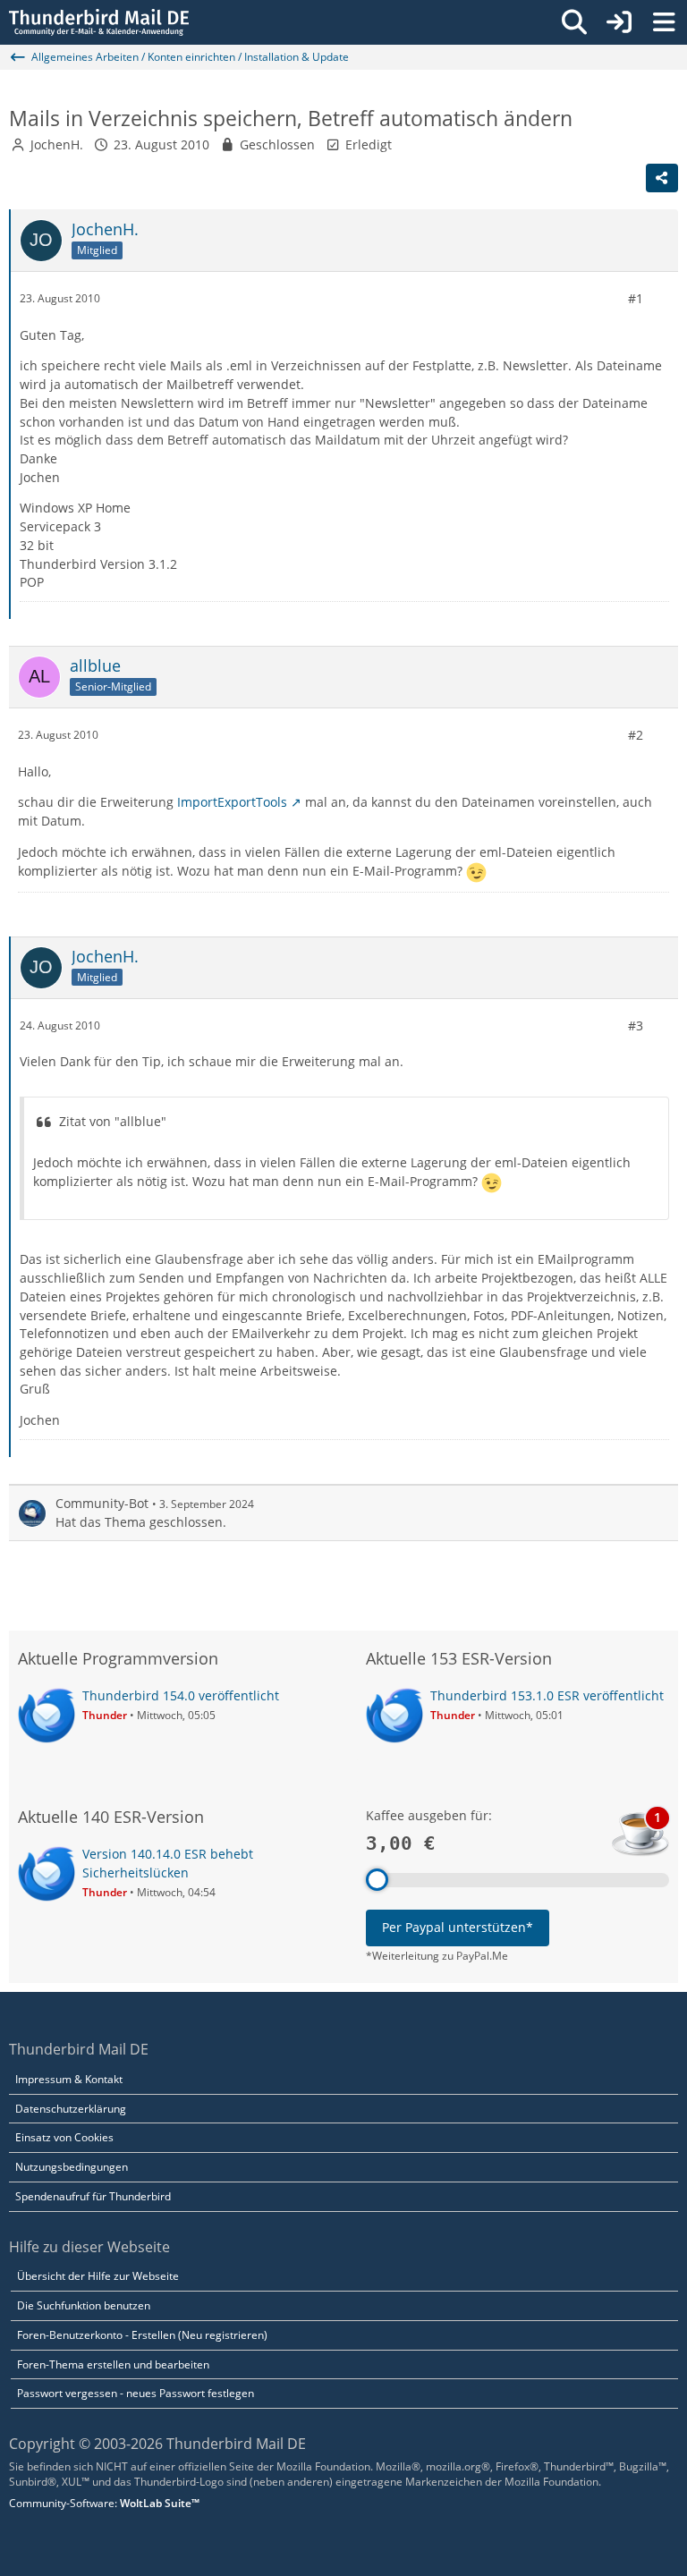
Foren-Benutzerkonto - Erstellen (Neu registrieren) (142, 2335)
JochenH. (57, 144)
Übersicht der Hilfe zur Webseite (98, 2276)
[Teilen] (662, 178)
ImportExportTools (232, 802)
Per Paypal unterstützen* (458, 1927)
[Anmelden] (619, 22)
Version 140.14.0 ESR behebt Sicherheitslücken (168, 1863)
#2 (636, 735)
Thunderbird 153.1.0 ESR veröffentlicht (547, 1695)
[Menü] (664, 22)
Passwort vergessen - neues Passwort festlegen (136, 2393)
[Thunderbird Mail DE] (99, 22)
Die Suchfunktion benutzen (84, 2305)
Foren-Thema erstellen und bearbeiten (113, 2364)
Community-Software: (104, 2503)
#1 (636, 298)
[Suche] (574, 22)
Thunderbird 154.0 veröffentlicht (181, 1695)
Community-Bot (102, 1503)
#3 (636, 1025)
